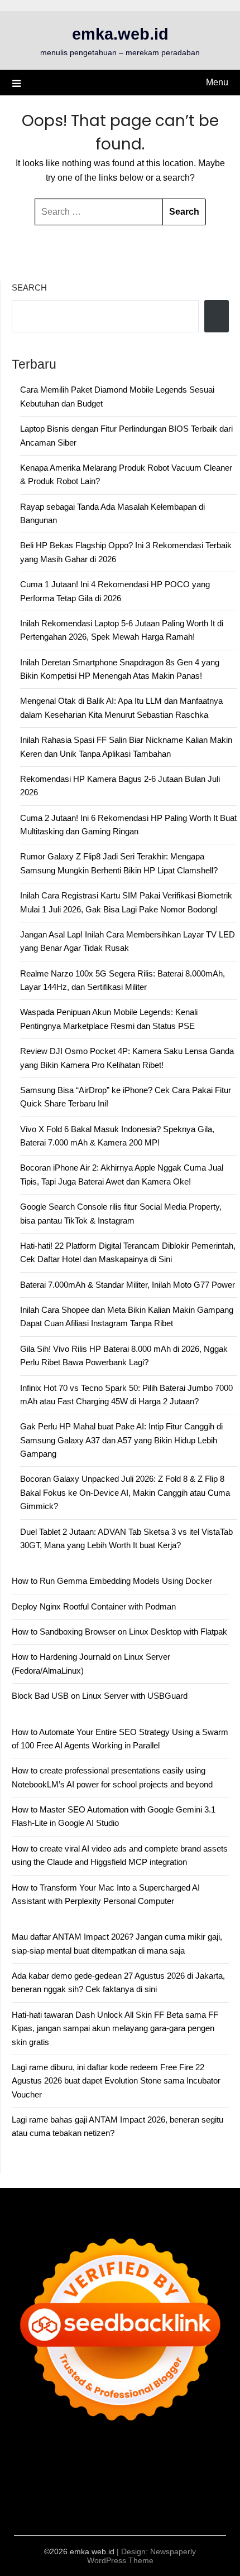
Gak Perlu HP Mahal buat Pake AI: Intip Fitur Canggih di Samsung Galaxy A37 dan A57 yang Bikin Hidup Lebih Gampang (121, 1440)
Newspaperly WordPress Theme (142, 2556)
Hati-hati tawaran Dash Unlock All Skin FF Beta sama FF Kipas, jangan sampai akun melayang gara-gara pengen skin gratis (115, 2028)
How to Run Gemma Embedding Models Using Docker (112, 1581)
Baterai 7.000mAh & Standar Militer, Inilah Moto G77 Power (128, 1285)
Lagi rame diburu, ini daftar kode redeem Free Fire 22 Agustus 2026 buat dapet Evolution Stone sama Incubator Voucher (116, 2081)
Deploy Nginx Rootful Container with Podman (94, 1606)
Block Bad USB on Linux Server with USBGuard (100, 1696)
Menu (217, 82)
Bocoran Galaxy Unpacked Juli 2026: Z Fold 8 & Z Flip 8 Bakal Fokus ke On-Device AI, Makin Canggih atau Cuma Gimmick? (125, 1492)
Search (29, 287)
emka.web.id (120, 34)
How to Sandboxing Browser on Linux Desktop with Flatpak (119, 1632)
